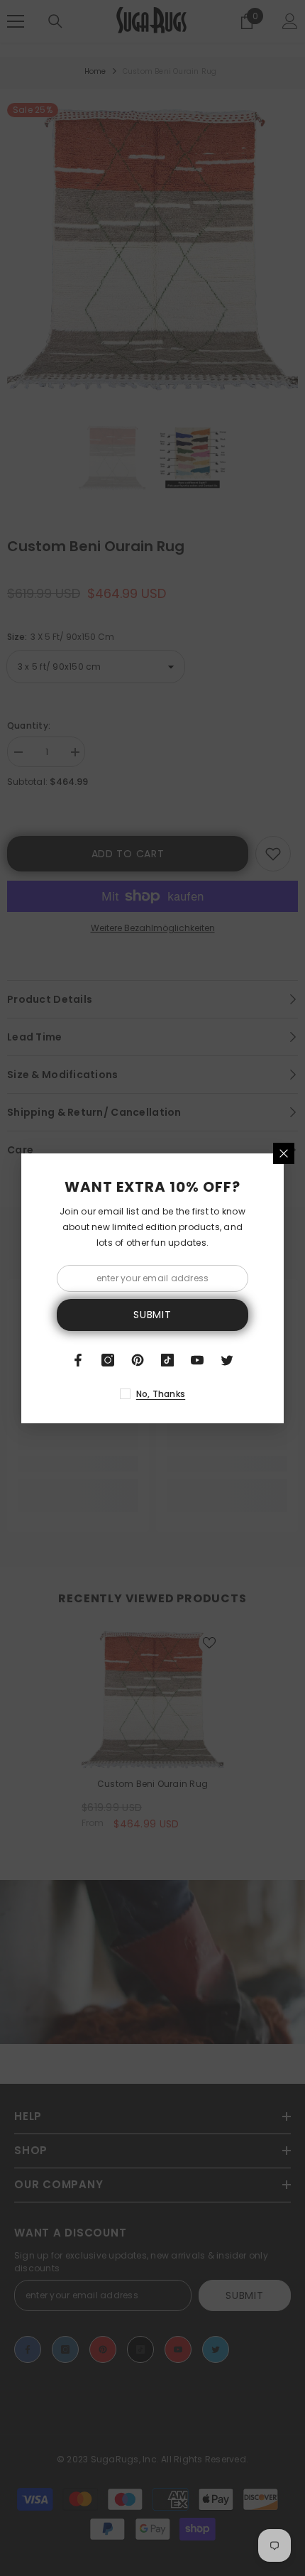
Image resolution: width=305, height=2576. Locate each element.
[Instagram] (108, 1360)
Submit (152, 1315)
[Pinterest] (138, 1360)
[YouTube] (197, 1360)
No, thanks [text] (161, 1394)
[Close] (284, 1153)
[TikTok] (167, 1360)
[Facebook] (78, 1360)
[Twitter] (227, 1360)
